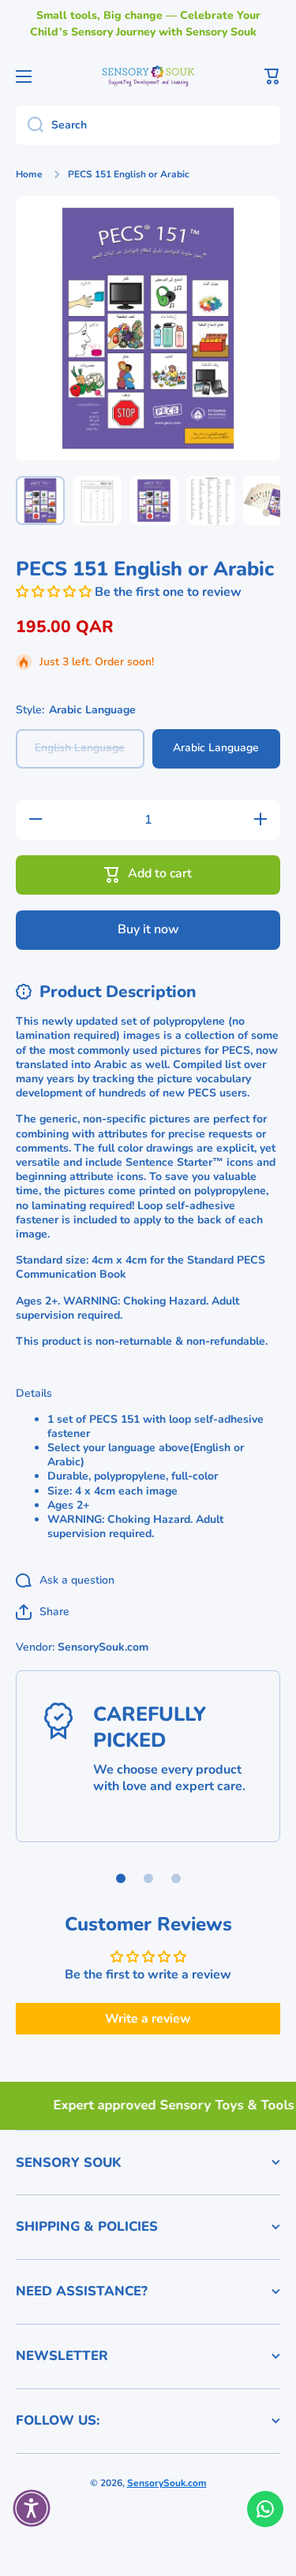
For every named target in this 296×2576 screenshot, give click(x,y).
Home (29, 175)
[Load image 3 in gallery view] (154, 501)
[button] (272, 76)
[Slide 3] (176, 1878)
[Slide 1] (121, 1878)
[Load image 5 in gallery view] (268, 501)
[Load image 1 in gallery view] (40, 501)
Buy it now (148, 929)
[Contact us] (265, 2509)
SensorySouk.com (167, 2483)
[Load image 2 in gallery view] (97, 501)
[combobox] (148, 125)
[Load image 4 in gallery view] (211, 501)
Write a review (148, 2019)
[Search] (30, 125)
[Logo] (148, 76)
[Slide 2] (148, 1878)
